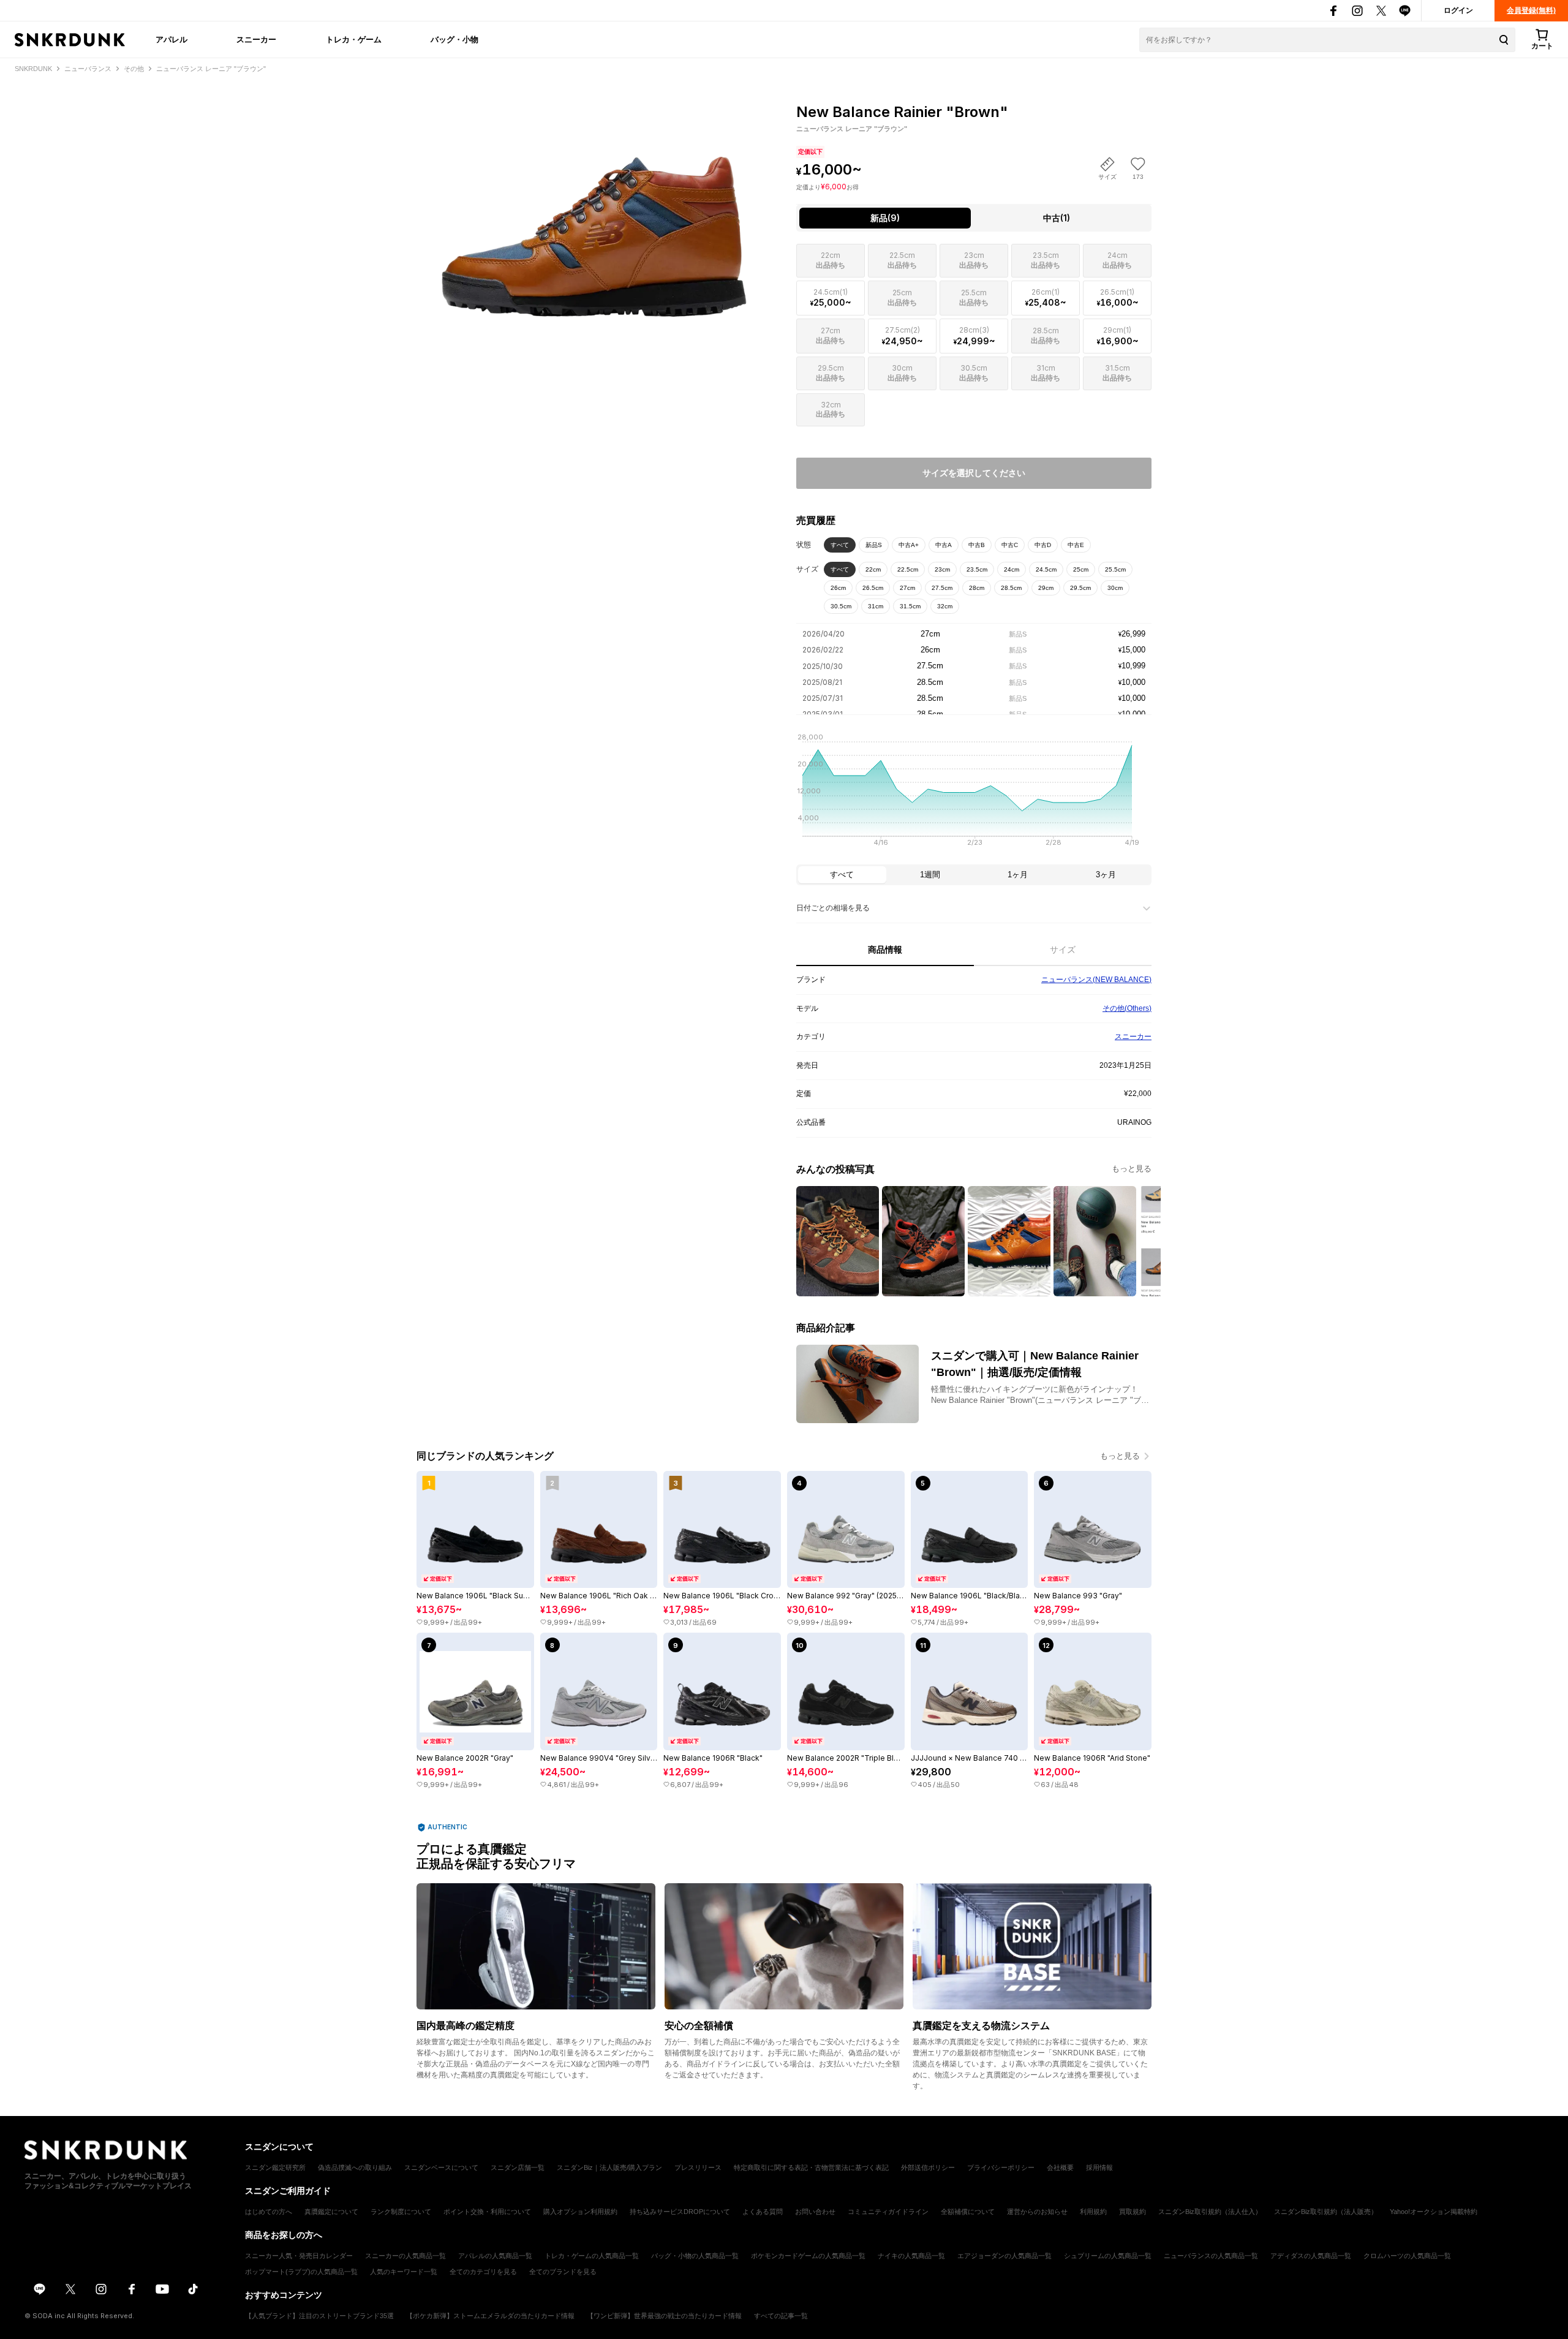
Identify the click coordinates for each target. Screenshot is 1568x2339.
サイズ (1063, 950)
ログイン (1458, 10)
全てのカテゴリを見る (483, 2272)
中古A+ (909, 545)
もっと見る (1132, 1169)
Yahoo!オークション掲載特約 (1434, 2212)
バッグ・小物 (454, 39)
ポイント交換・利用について (487, 2212)
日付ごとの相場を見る (833, 908)
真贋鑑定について (331, 2212)
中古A (944, 545)
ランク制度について (401, 2212)
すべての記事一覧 (781, 2316)
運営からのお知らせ (1037, 2212)
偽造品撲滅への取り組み (355, 2167)
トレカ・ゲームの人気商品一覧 (592, 2256)
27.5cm (942, 588)
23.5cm (977, 569)
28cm (977, 588)
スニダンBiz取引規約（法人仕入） (1210, 2212)
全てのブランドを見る (563, 2272)
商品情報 (885, 950)
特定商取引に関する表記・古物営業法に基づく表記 (811, 2167)
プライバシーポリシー (1001, 2167)
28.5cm (1011, 588)
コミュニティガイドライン (888, 2212)
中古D (1043, 545)
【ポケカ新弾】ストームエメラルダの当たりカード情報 (490, 2316)
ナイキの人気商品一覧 (911, 2256)
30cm (1115, 588)
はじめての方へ (269, 2212)
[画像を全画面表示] (594, 209)
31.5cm (910, 606)
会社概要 (1060, 2167)
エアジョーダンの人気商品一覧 (1005, 2256)
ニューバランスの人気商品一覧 (1211, 2256)
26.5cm (873, 588)
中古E (1076, 545)
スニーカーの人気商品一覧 (405, 2256)
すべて (840, 545)
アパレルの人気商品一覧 (495, 2256)
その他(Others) (1127, 1008)
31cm (876, 606)
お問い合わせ (815, 2212)
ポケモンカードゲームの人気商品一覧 (808, 2256)
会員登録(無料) (1531, 10)
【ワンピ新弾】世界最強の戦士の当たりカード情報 (664, 2316)
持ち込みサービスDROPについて (680, 2212)
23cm (942, 569)
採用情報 (1099, 2167)
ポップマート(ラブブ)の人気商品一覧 (301, 2272)
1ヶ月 (1018, 875)
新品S (874, 545)
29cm (1046, 588)
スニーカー (256, 39)
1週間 (930, 875)
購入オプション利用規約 (580, 2212)
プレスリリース (698, 2167)
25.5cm (1115, 569)
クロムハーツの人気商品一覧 (1407, 2256)
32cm (945, 606)
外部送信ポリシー (928, 2167)
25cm (1081, 569)
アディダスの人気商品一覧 (1311, 2256)
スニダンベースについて (441, 2167)
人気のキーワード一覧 (404, 2272)
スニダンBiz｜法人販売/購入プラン (609, 2167)
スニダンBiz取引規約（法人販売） (1326, 2212)
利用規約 (1093, 2212)
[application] (974, 793)
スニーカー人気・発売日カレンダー (299, 2256)
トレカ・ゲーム (354, 39)
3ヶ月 (1106, 875)
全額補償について (968, 2212)
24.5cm (1046, 569)
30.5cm (841, 606)
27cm (907, 588)
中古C (1010, 545)
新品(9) (885, 218)
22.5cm (908, 569)
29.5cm (1080, 588)
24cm (1012, 569)
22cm (873, 569)
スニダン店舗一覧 (518, 2167)
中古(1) (1057, 218)
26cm (838, 588)
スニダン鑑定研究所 (275, 2167)
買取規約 (1133, 2212)
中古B (977, 545)
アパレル (171, 39)
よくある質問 (763, 2212)
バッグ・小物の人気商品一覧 (695, 2256)
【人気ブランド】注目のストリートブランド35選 (319, 2316)
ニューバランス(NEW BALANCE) (1096, 980)
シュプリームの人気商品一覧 (1108, 2256)
